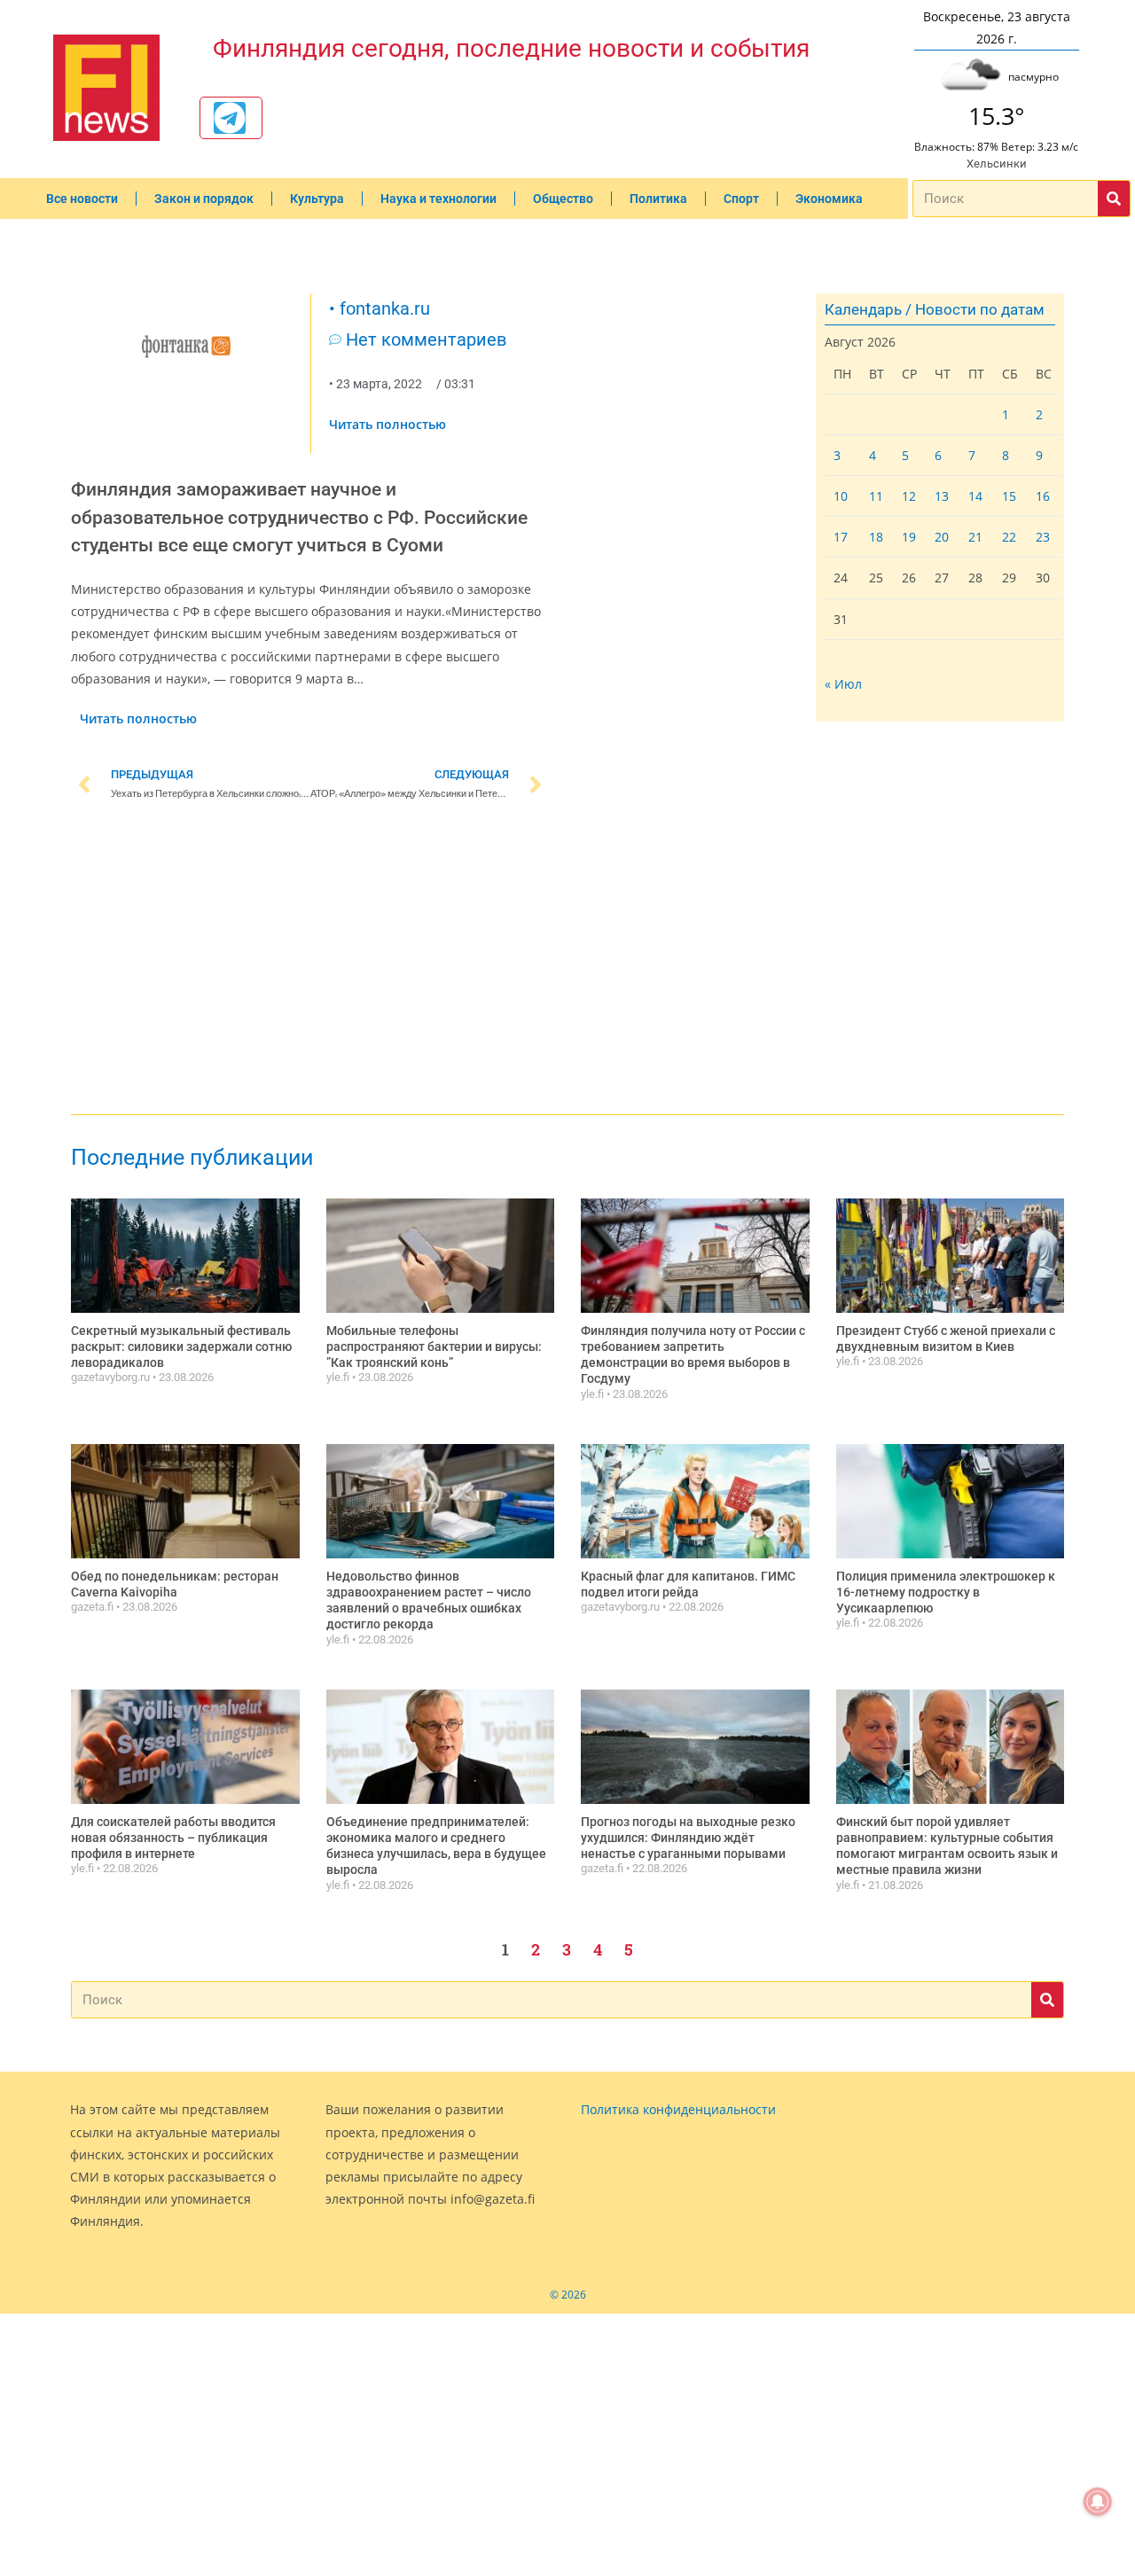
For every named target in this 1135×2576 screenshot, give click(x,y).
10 (841, 496)
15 (1009, 496)
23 (1043, 537)
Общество (563, 199)
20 (942, 537)
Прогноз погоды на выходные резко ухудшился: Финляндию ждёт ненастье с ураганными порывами (688, 1838)
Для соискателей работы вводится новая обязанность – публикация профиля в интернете (173, 1838)
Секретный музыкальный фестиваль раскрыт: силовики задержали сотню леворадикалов (181, 1347)
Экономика (829, 199)
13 (942, 496)
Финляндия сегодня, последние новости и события (511, 48)
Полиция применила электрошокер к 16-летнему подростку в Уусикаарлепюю (946, 1592)
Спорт (741, 199)
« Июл (843, 684)
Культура (317, 199)
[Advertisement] (310, 961)
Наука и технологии (438, 199)
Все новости (82, 199)
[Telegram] (230, 118)
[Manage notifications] (1098, 2502)
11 (876, 496)
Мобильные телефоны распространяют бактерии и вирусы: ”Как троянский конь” (434, 1347)
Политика (658, 199)
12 (909, 496)
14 (975, 496)
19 (909, 537)
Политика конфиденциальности (678, 2109)
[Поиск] (1114, 199)
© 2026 (568, 2295)
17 (841, 537)
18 (876, 537)
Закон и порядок (204, 199)
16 (1043, 496)
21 (975, 537)
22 (1009, 537)
